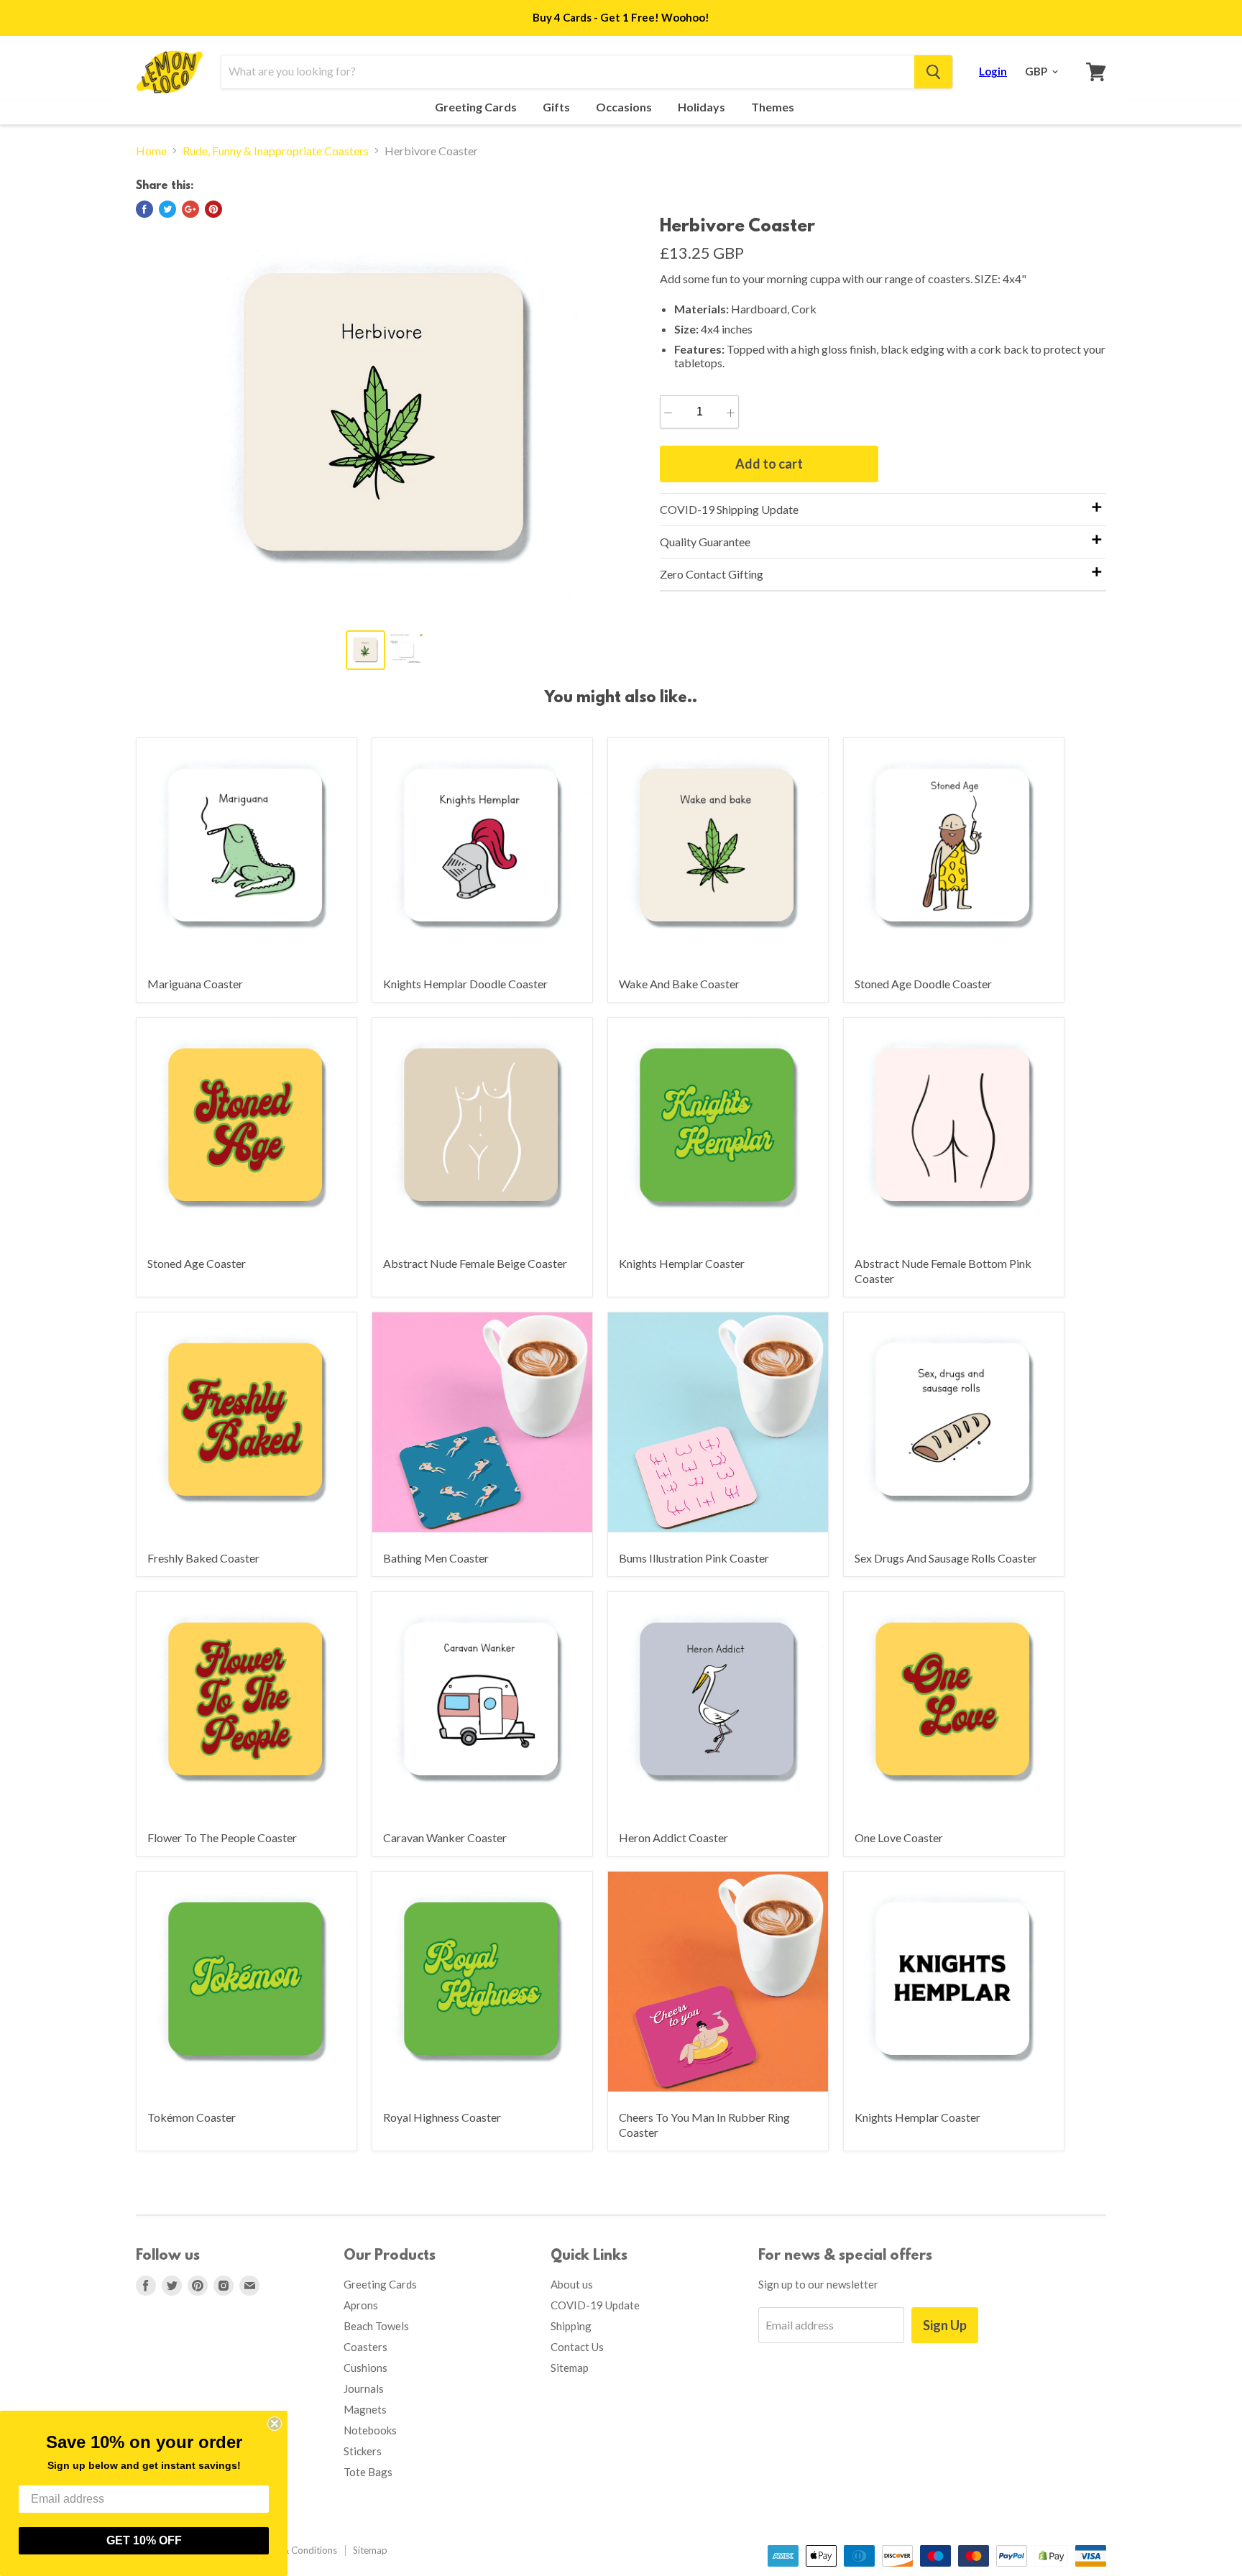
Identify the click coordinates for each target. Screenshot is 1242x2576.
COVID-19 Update (595, 2305)
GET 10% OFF (144, 2540)
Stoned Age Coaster (197, 1263)
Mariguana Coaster (195, 984)
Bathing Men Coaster (436, 1558)
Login (993, 71)
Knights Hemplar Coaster (682, 1263)
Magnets (365, 2409)
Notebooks (370, 2430)
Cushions (365, 2368)
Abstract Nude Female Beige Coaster (475, 1263)
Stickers (363, 2451)
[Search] (933, 72)
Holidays (703, 107)
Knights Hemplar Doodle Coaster (465, 984)
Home (151, 151)
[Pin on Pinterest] (213, 209)
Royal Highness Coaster (442, 2117)
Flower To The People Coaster (222, 1837)
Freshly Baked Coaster (203, 1558)
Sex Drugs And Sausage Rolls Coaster (946, 1558)
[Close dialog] (275, 2424)
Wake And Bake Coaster (679, 984)
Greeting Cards (477, 107)
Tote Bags (368, 2472)
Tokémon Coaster (192, 2117)
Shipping (571, 2326)
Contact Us (577, 2347)
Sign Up (945, 2325)
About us (572, 2284)
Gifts (557, 107)
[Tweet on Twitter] (167, 209)
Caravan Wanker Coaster (445, 1837)
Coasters (365, 2347)
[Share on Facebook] (144, 209)
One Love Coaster (899, 1837)
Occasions (625, 107)
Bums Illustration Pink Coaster (694, 1558)
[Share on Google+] (190, 209)
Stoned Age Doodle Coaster (923, 984)
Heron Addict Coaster (673, 1837)
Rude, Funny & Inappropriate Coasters (276, 151)
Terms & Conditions (295, 2550)
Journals (364, 2388)
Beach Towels (376, 2326)
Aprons (361, 2305)
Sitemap (570, 2368)
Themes (774, 107)
